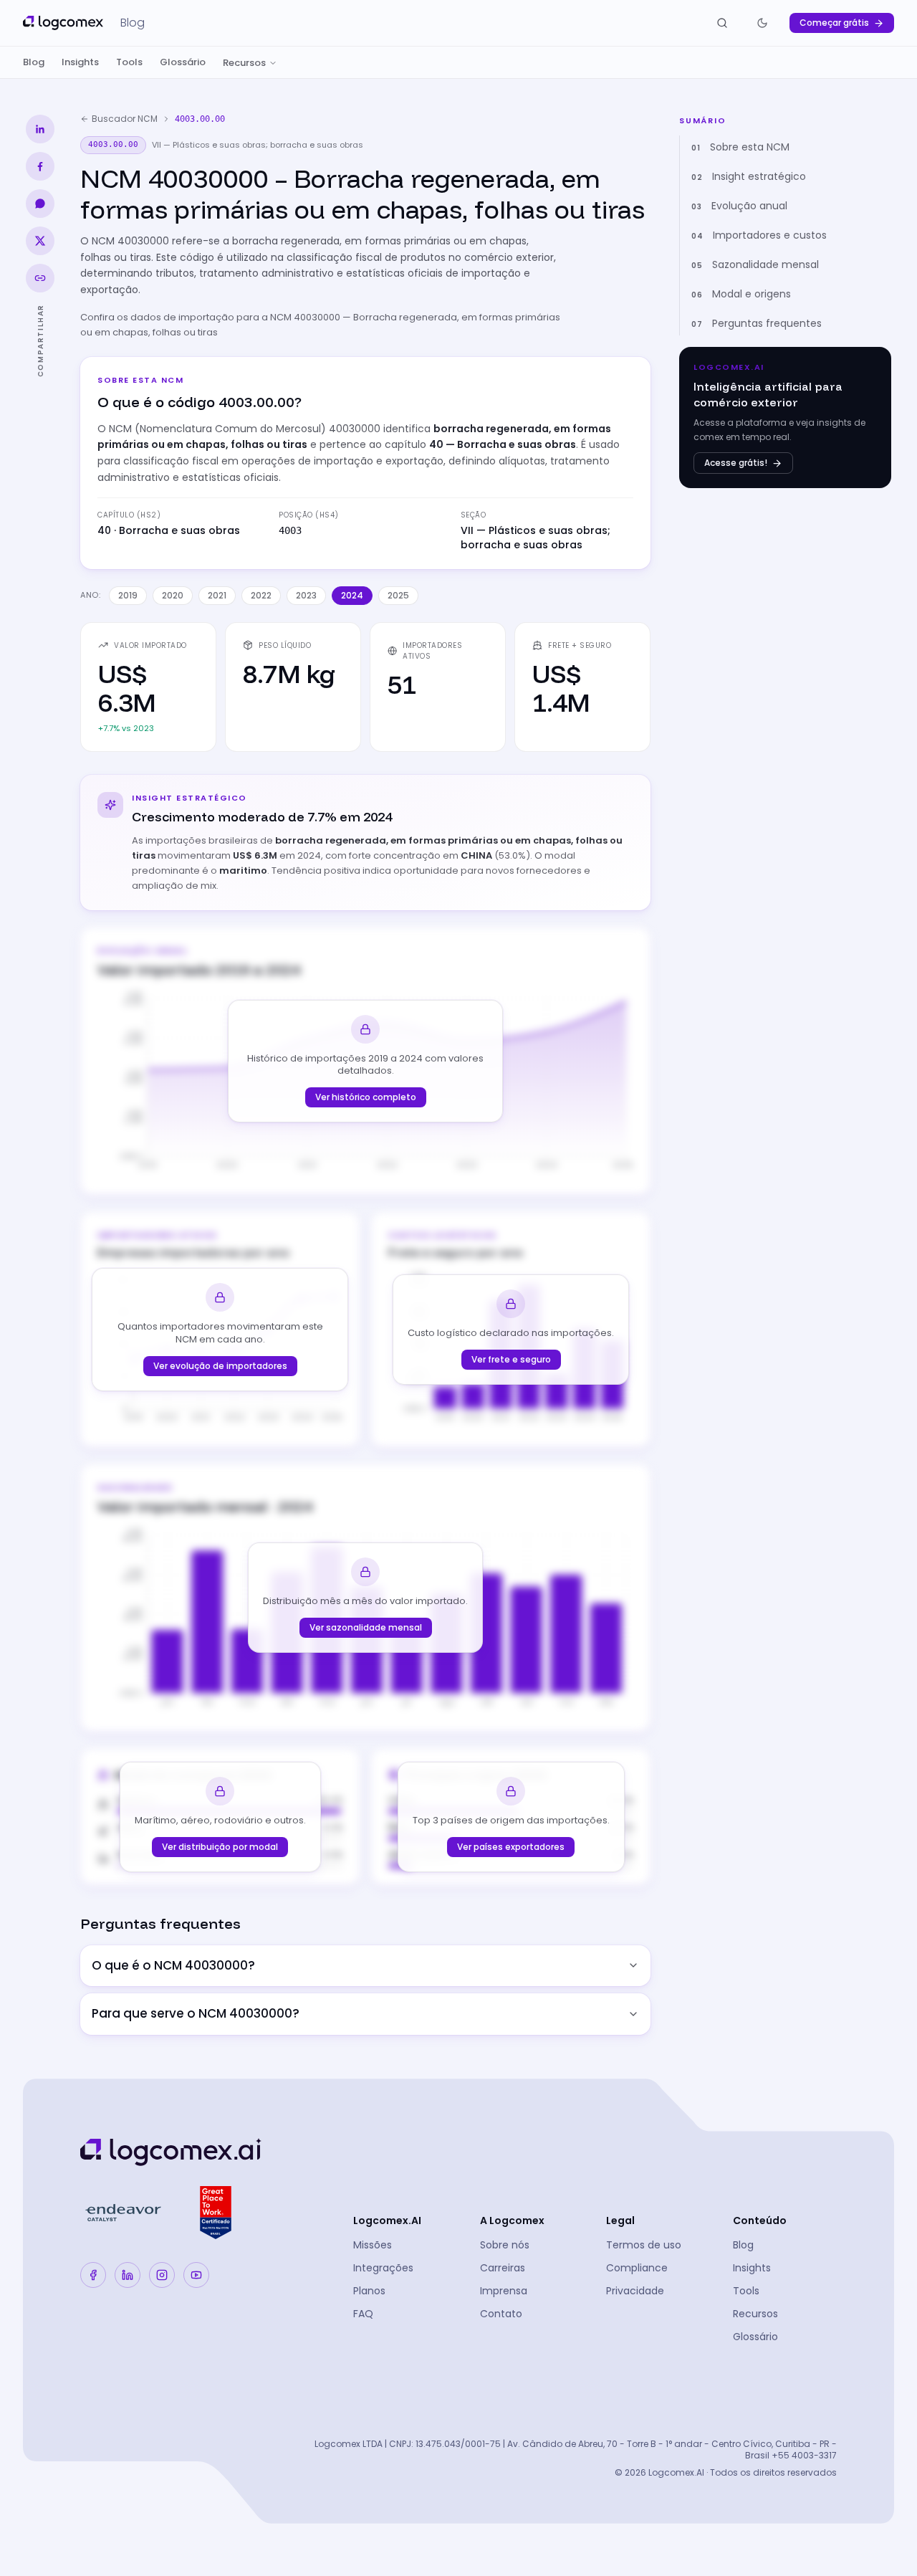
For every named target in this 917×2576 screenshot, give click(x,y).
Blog (34, 62)
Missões (373, 2245)
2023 (306, 595)
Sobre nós (505, 2245)
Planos (369, 2291)
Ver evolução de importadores (220, 1366)
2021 (217, 595)
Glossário (183, 62)
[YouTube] (196, 2275)
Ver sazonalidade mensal (366, 1627)
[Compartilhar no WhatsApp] (40, 204)
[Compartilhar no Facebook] (40, 166)
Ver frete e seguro (511, 1359)
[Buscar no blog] (722, 23)
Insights (80, 62)
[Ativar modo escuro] (762, 23)
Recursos (244, 63)
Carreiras (503, 2268)
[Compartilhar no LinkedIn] (40, 129)
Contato (501, 2314)
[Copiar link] (40, 278)
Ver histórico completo (366, 1097)
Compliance (637, 2268)
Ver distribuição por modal (220, 1847)
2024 (352, 595)
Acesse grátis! (736, 463)
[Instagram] (162, 2275)
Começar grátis (834, 23)
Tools (129, 62)
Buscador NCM (125, 119)
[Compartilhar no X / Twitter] (40, 241)
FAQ (363, 2314)
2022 (261, 595)
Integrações (383, 2268)
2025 (398, 595)
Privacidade (635, 2291)
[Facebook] (93, 2275)
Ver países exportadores (511, 1847)
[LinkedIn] (128, 2275)
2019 (128, 595)
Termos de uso (644, 2245)
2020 (173, 595)
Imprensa (504, 2291)
